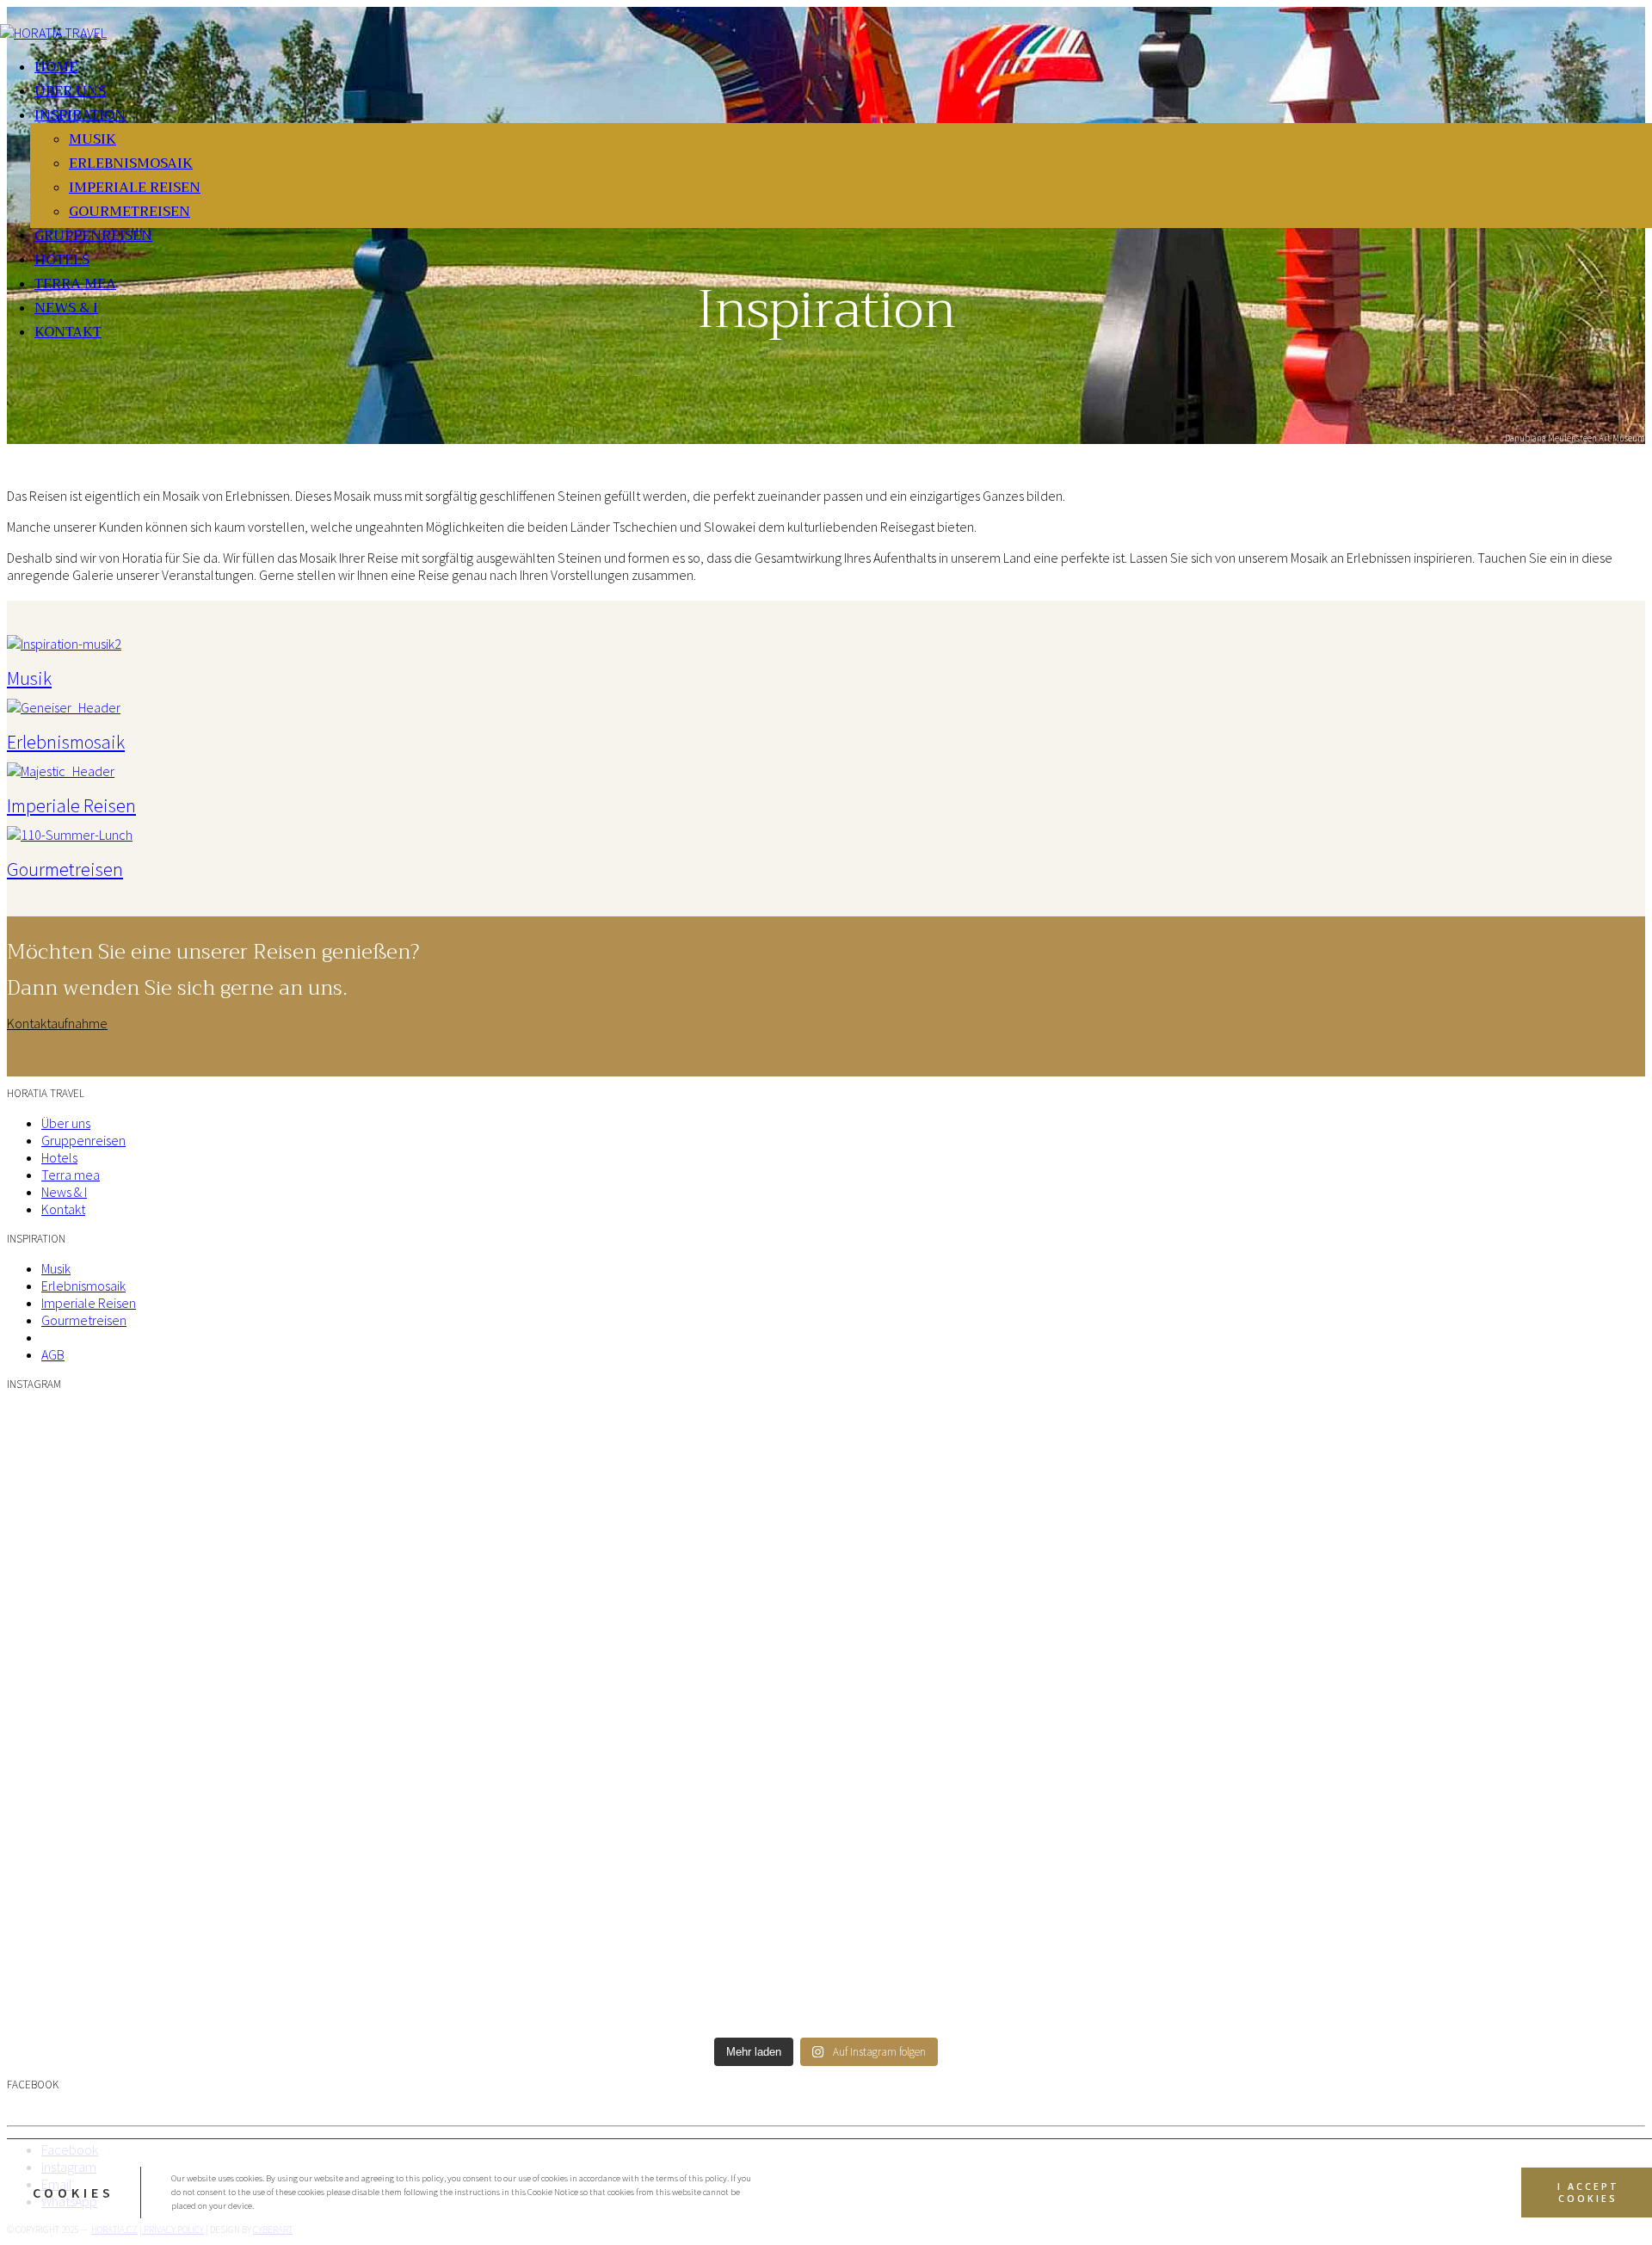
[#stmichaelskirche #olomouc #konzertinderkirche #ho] (1373, 1564)
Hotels (59, 1157)
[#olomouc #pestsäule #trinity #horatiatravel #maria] (279, 1870)
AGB (53, 1354)
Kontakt (63, 1209)
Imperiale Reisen (71, 805)
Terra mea (71, 1175)
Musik (29, 678)
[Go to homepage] (53, 33)
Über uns (66, 1123)
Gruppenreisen (83, 1140)
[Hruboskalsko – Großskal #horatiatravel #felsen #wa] (279, 1420)
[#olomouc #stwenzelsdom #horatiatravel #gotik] (826, 1870)
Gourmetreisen (65, 869)
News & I (64, 1192)
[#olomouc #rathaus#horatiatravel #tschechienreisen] (1373, 1870)
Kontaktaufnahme (57, 1023)
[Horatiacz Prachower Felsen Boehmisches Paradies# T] (826, 1564)
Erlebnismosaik (66, 742)
